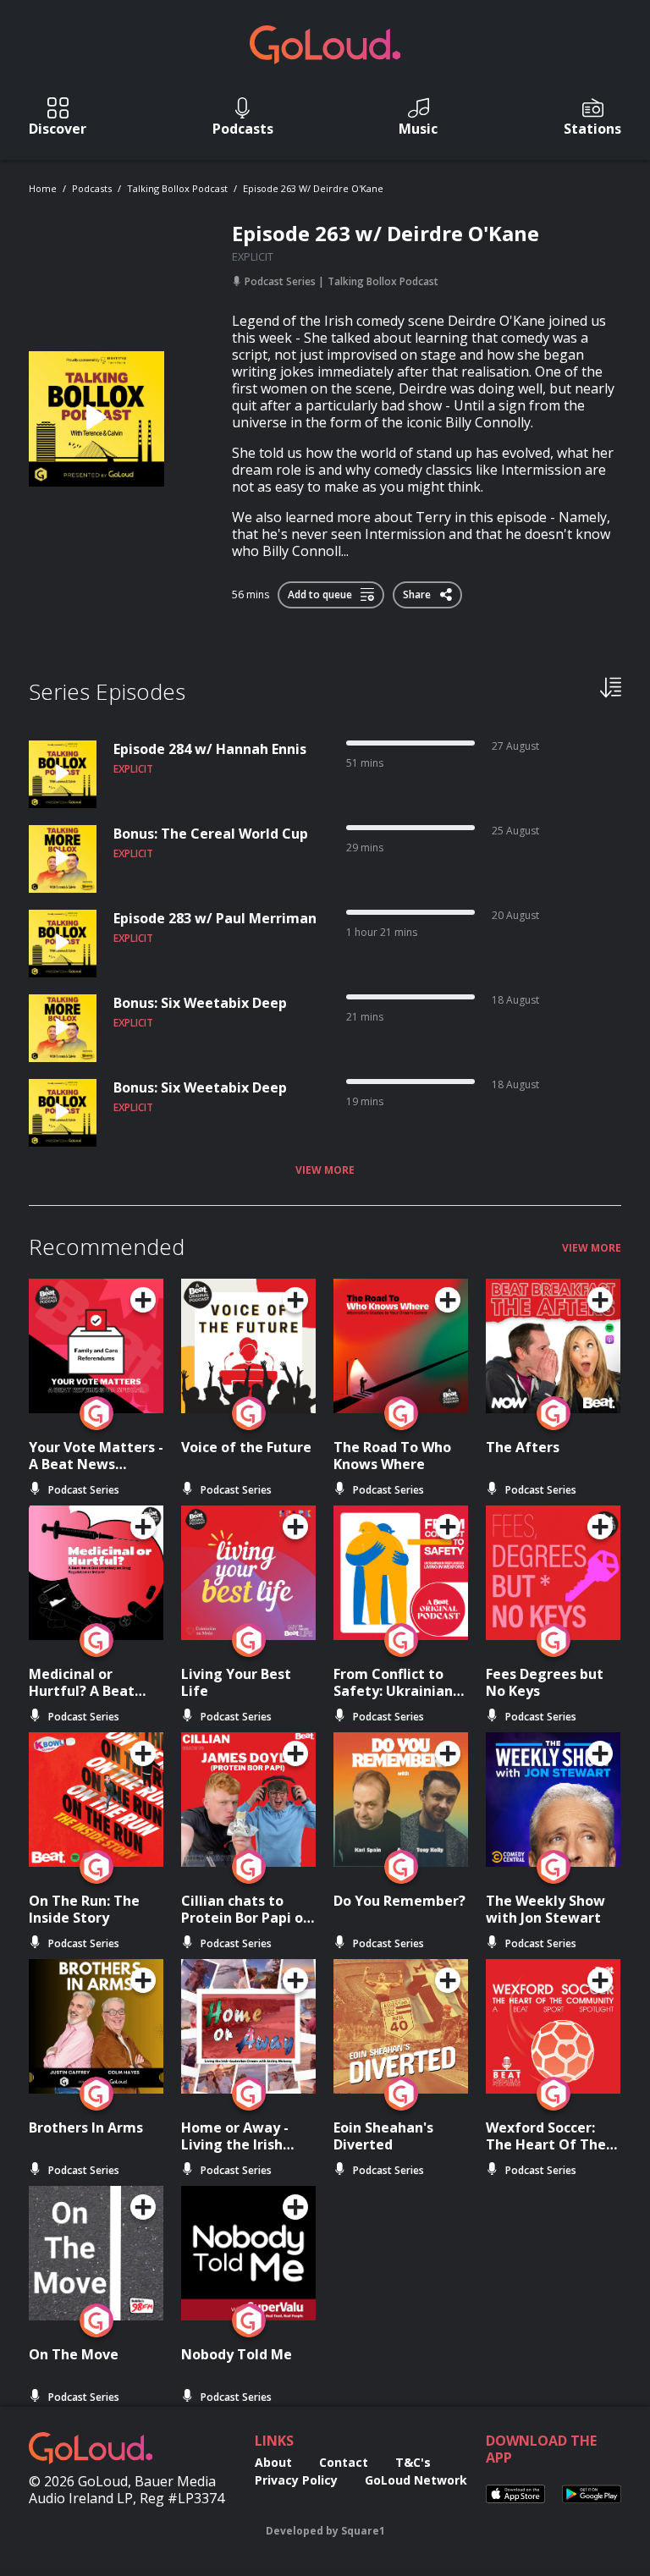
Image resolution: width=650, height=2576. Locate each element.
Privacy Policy (296, 2480)
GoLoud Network (416, 2480)
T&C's (413, 2462)
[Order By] (611, 686)
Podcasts (92, 188)
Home (43, 188)
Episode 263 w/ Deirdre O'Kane (313, 188)
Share (418, 592)
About (273, 2462)
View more (325, 1170)
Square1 (363, 2531)
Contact (344, 2462)
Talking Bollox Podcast (177, 188)
